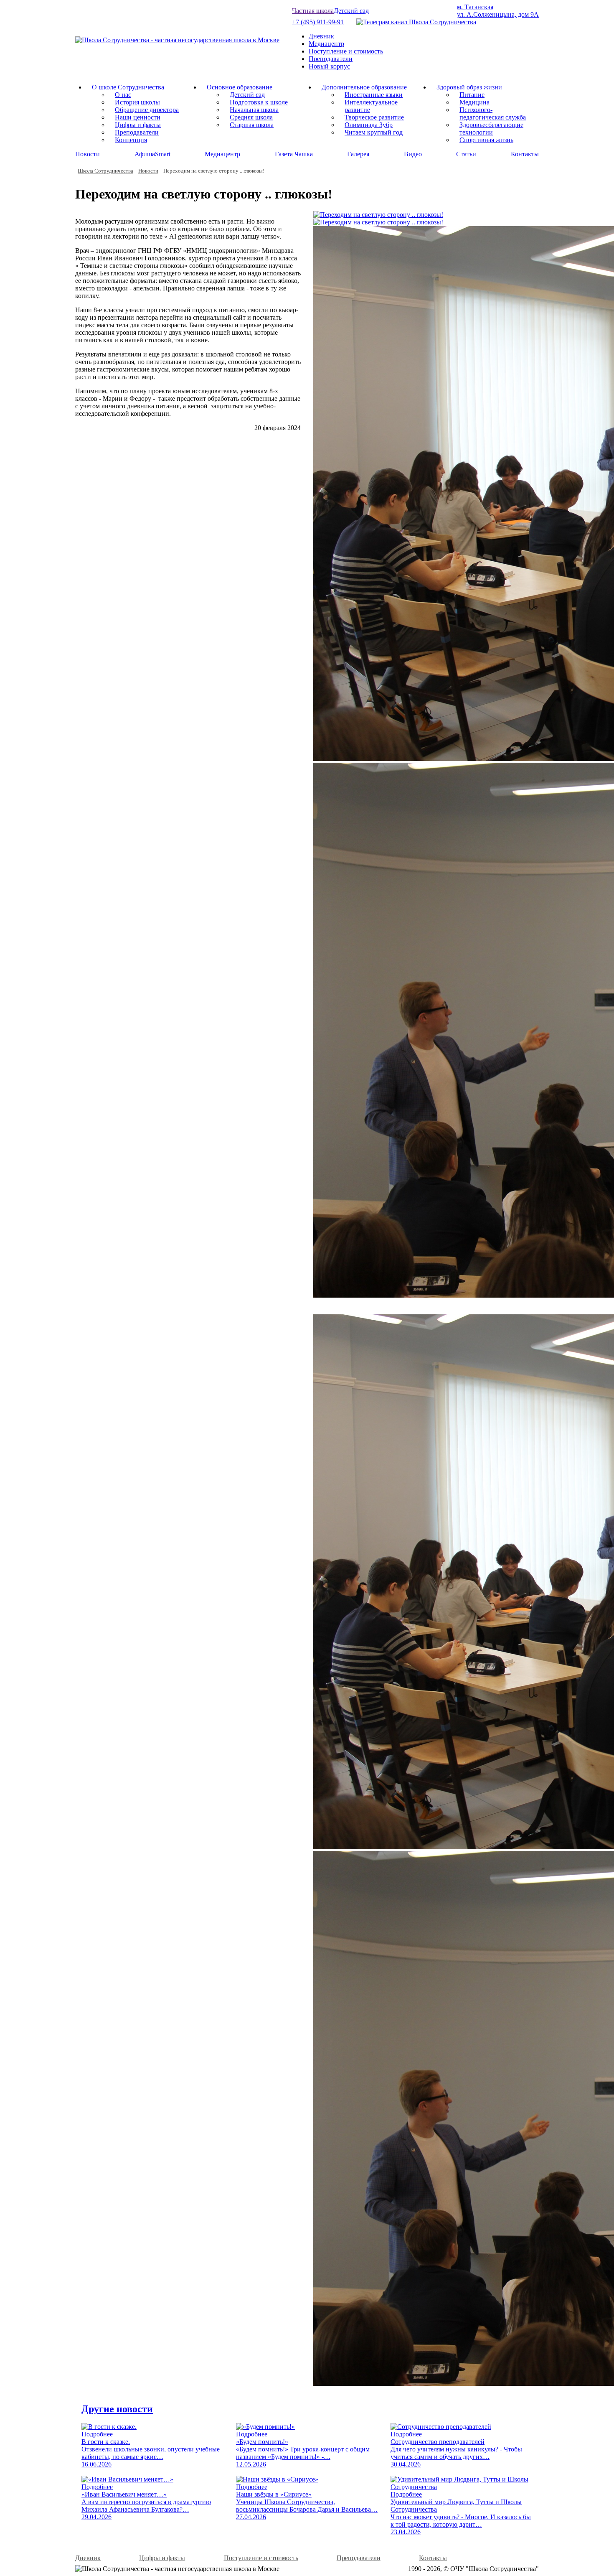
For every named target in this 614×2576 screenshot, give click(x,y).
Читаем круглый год (374, 132)
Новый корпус (329, 66)
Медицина (474, 102)
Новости (88, 154)
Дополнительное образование (364, 87)
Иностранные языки (374, 95)
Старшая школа (252, 125)
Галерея (358, 154)
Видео (413, 154)
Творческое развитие (374, 117)
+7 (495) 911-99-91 (318, 22)
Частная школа (313, 11)
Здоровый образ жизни (469, 87)
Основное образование (240, 87)
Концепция (131, 140)
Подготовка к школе (259, 102)
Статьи (466, 154)
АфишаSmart (152, 154)
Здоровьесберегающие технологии (491, 129)
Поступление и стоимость (346, 51)
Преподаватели (331, 59)
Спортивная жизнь (486, 140)
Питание (472, 95)
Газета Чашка (294, 154)
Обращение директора (147, 110)
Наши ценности (138, 117)
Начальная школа (254, 110)
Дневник (321, 36)
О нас (123, 95)
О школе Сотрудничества (128, 87)
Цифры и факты (138, 125)
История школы (137, 102)
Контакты (525, 154)
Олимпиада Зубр (369, 125)
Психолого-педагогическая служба (493, 113)
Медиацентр (326, 44)
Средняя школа (251, 117)
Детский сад (351, 11)
